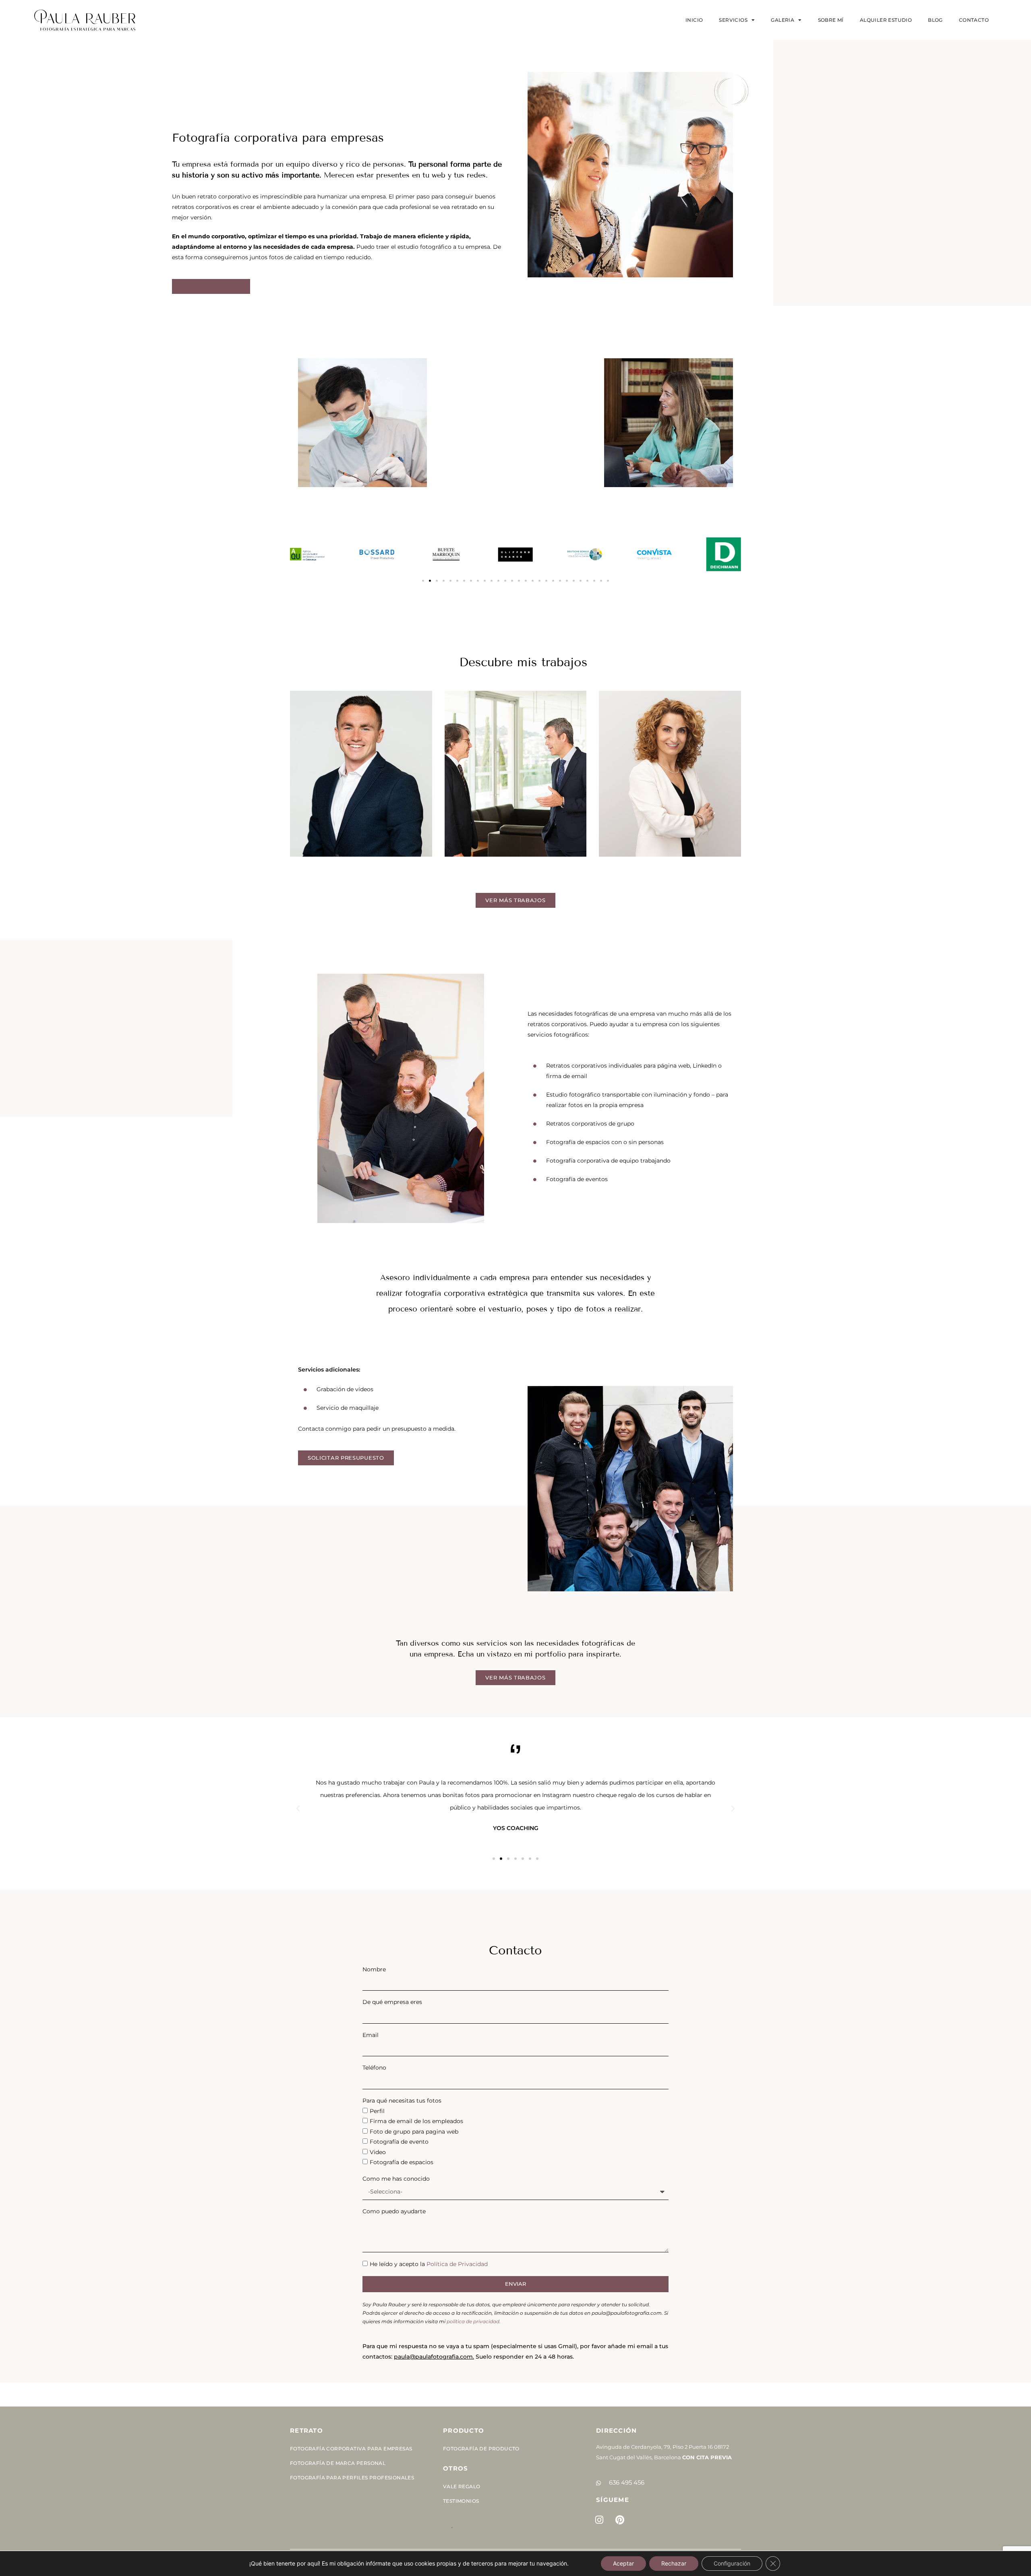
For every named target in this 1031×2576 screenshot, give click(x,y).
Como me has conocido (396, 2179)
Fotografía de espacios (402, 2162)
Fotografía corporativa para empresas (351, 2449)
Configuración (732, 2563)
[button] (423, 581)
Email (371, 2035)
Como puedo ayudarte (394, 2211)
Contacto (974, 20)
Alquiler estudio (886, 20)
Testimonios (461, 2501)
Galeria (783, 20)
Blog (935, 20)
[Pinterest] (620, 2520)
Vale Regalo (462, 2486)
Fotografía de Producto (481, 2449)
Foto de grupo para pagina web (414, 2132)
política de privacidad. (474, 2321)
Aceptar (623, 2563)
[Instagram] (599, 2520)
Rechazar (674, 2563)
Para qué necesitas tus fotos (402, 2101)
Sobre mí (831, 20)
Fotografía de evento (399, 2142)
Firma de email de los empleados (416, 2121)
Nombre (374, 1969)
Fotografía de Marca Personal (338, 2463)
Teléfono (374, 2068)
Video (378, 2152)
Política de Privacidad (457, 2264)
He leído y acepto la (429, 2264)
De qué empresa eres (392, 2002)
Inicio (694, 20)
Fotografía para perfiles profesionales (352, 2478)
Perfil (377, 2111)
